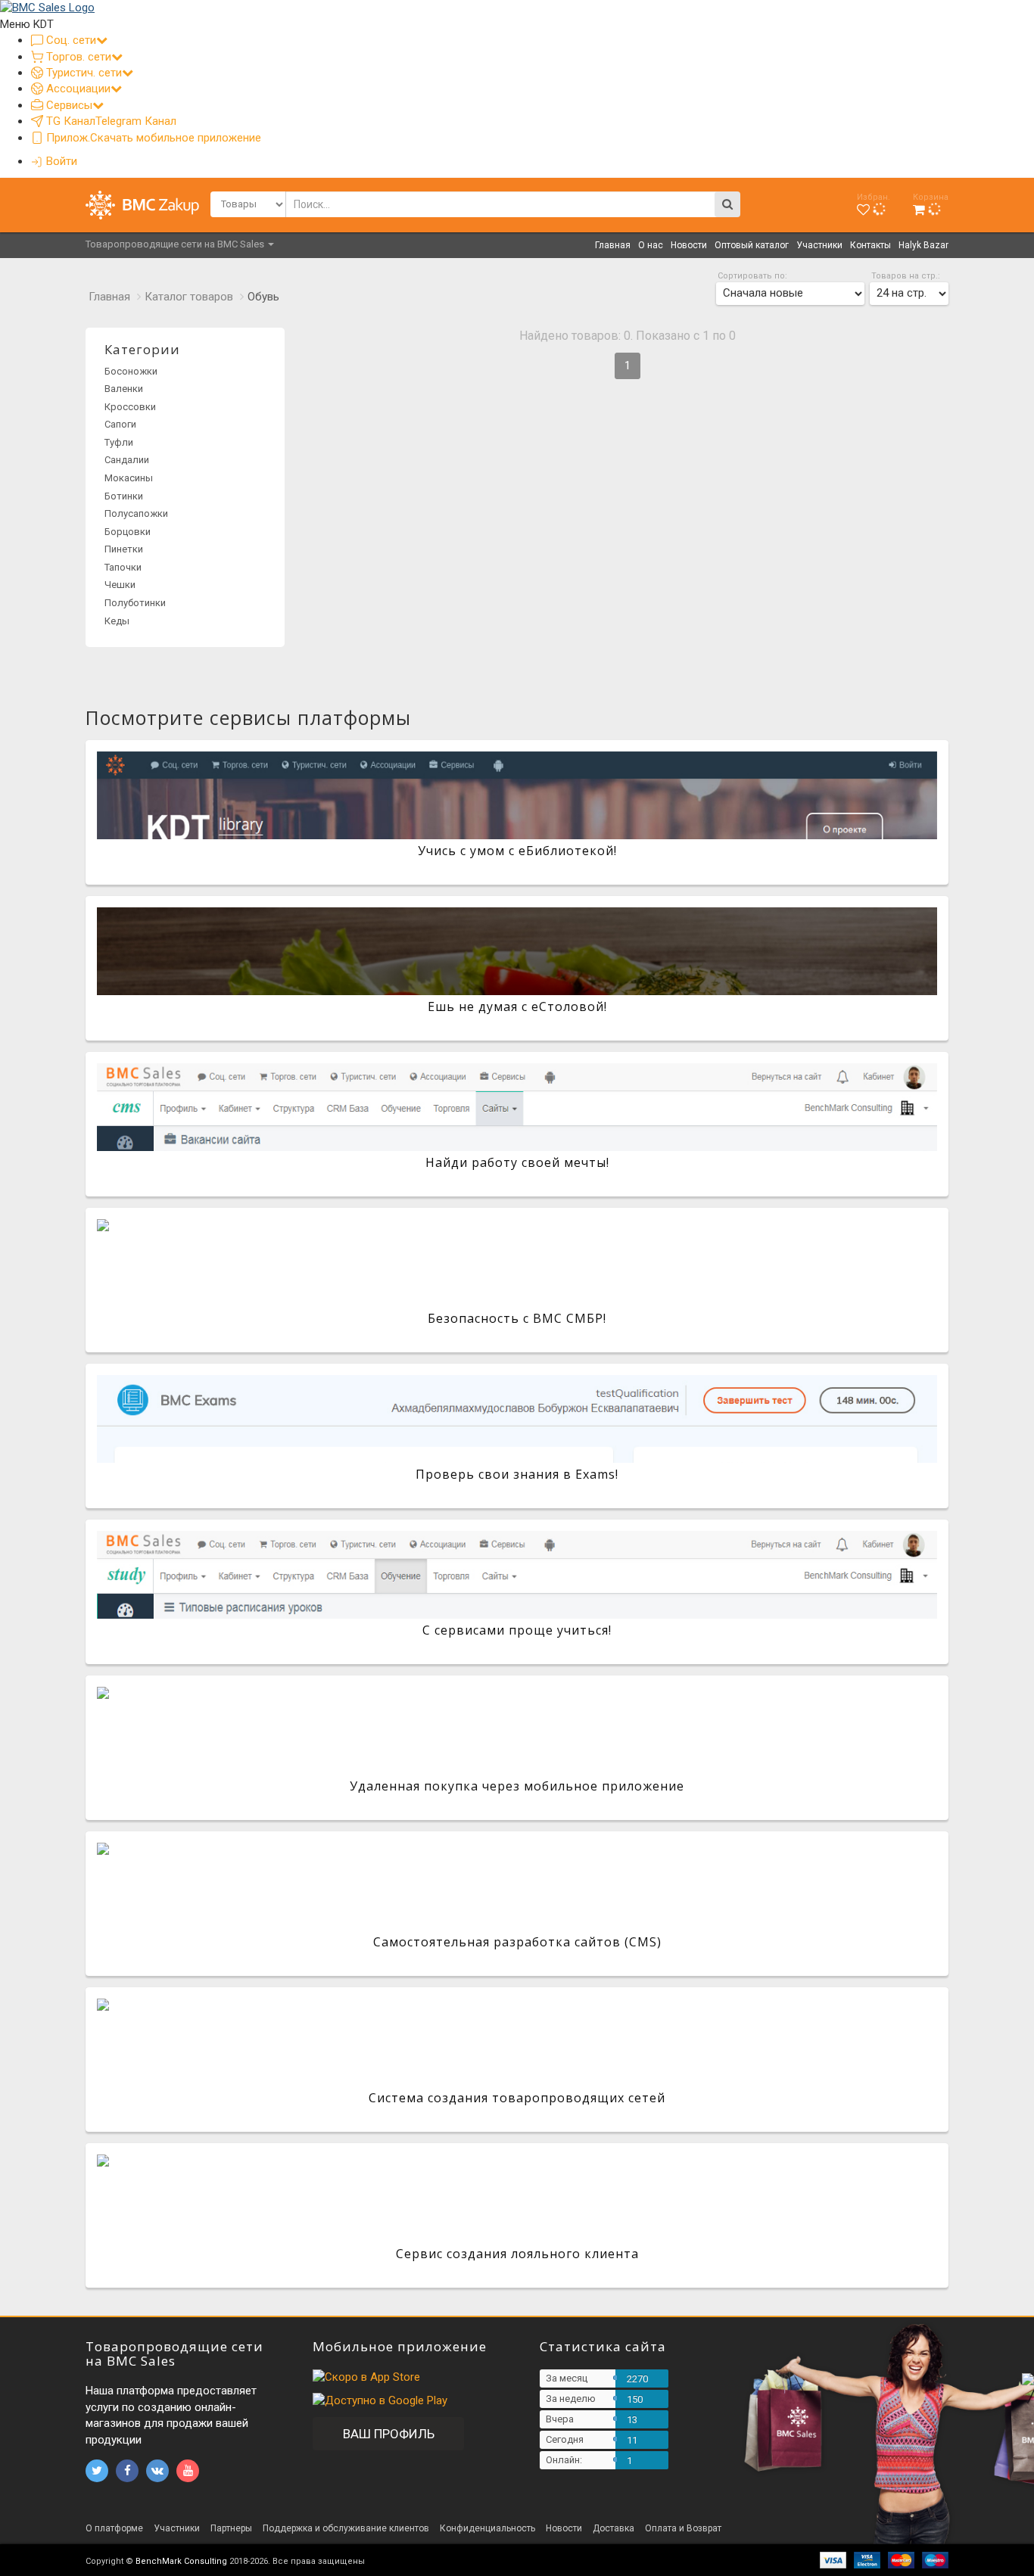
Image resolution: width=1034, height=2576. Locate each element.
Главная (613, 245)
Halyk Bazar (923, 245)
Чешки (120, 585)
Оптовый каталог (752, 245)
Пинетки (124, 549)
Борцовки (128, 532)
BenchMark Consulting (181, 2561)
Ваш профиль (389, 2434)
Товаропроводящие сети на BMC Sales (176, 244)
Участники (819, 245)
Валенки (124, 389)
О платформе (114, 2528)
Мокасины (129, 478)
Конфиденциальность (487, 2528)
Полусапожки (136, 513)
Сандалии (127, 460)
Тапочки (123, 567)
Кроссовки (130, 407)
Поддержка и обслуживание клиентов (346, 2528)
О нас (651, 245)
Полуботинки (135, 603)
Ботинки (124, 496)
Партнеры (231, 2528)
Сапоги (120, 424)
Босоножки (131, 371)
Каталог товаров (189, 297)
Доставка (614, 2528)
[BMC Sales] (47, 8)
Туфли (119, 442)
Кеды (117, 621)
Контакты (870, 245)
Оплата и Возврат (683, 2528)
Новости (689, 245)
